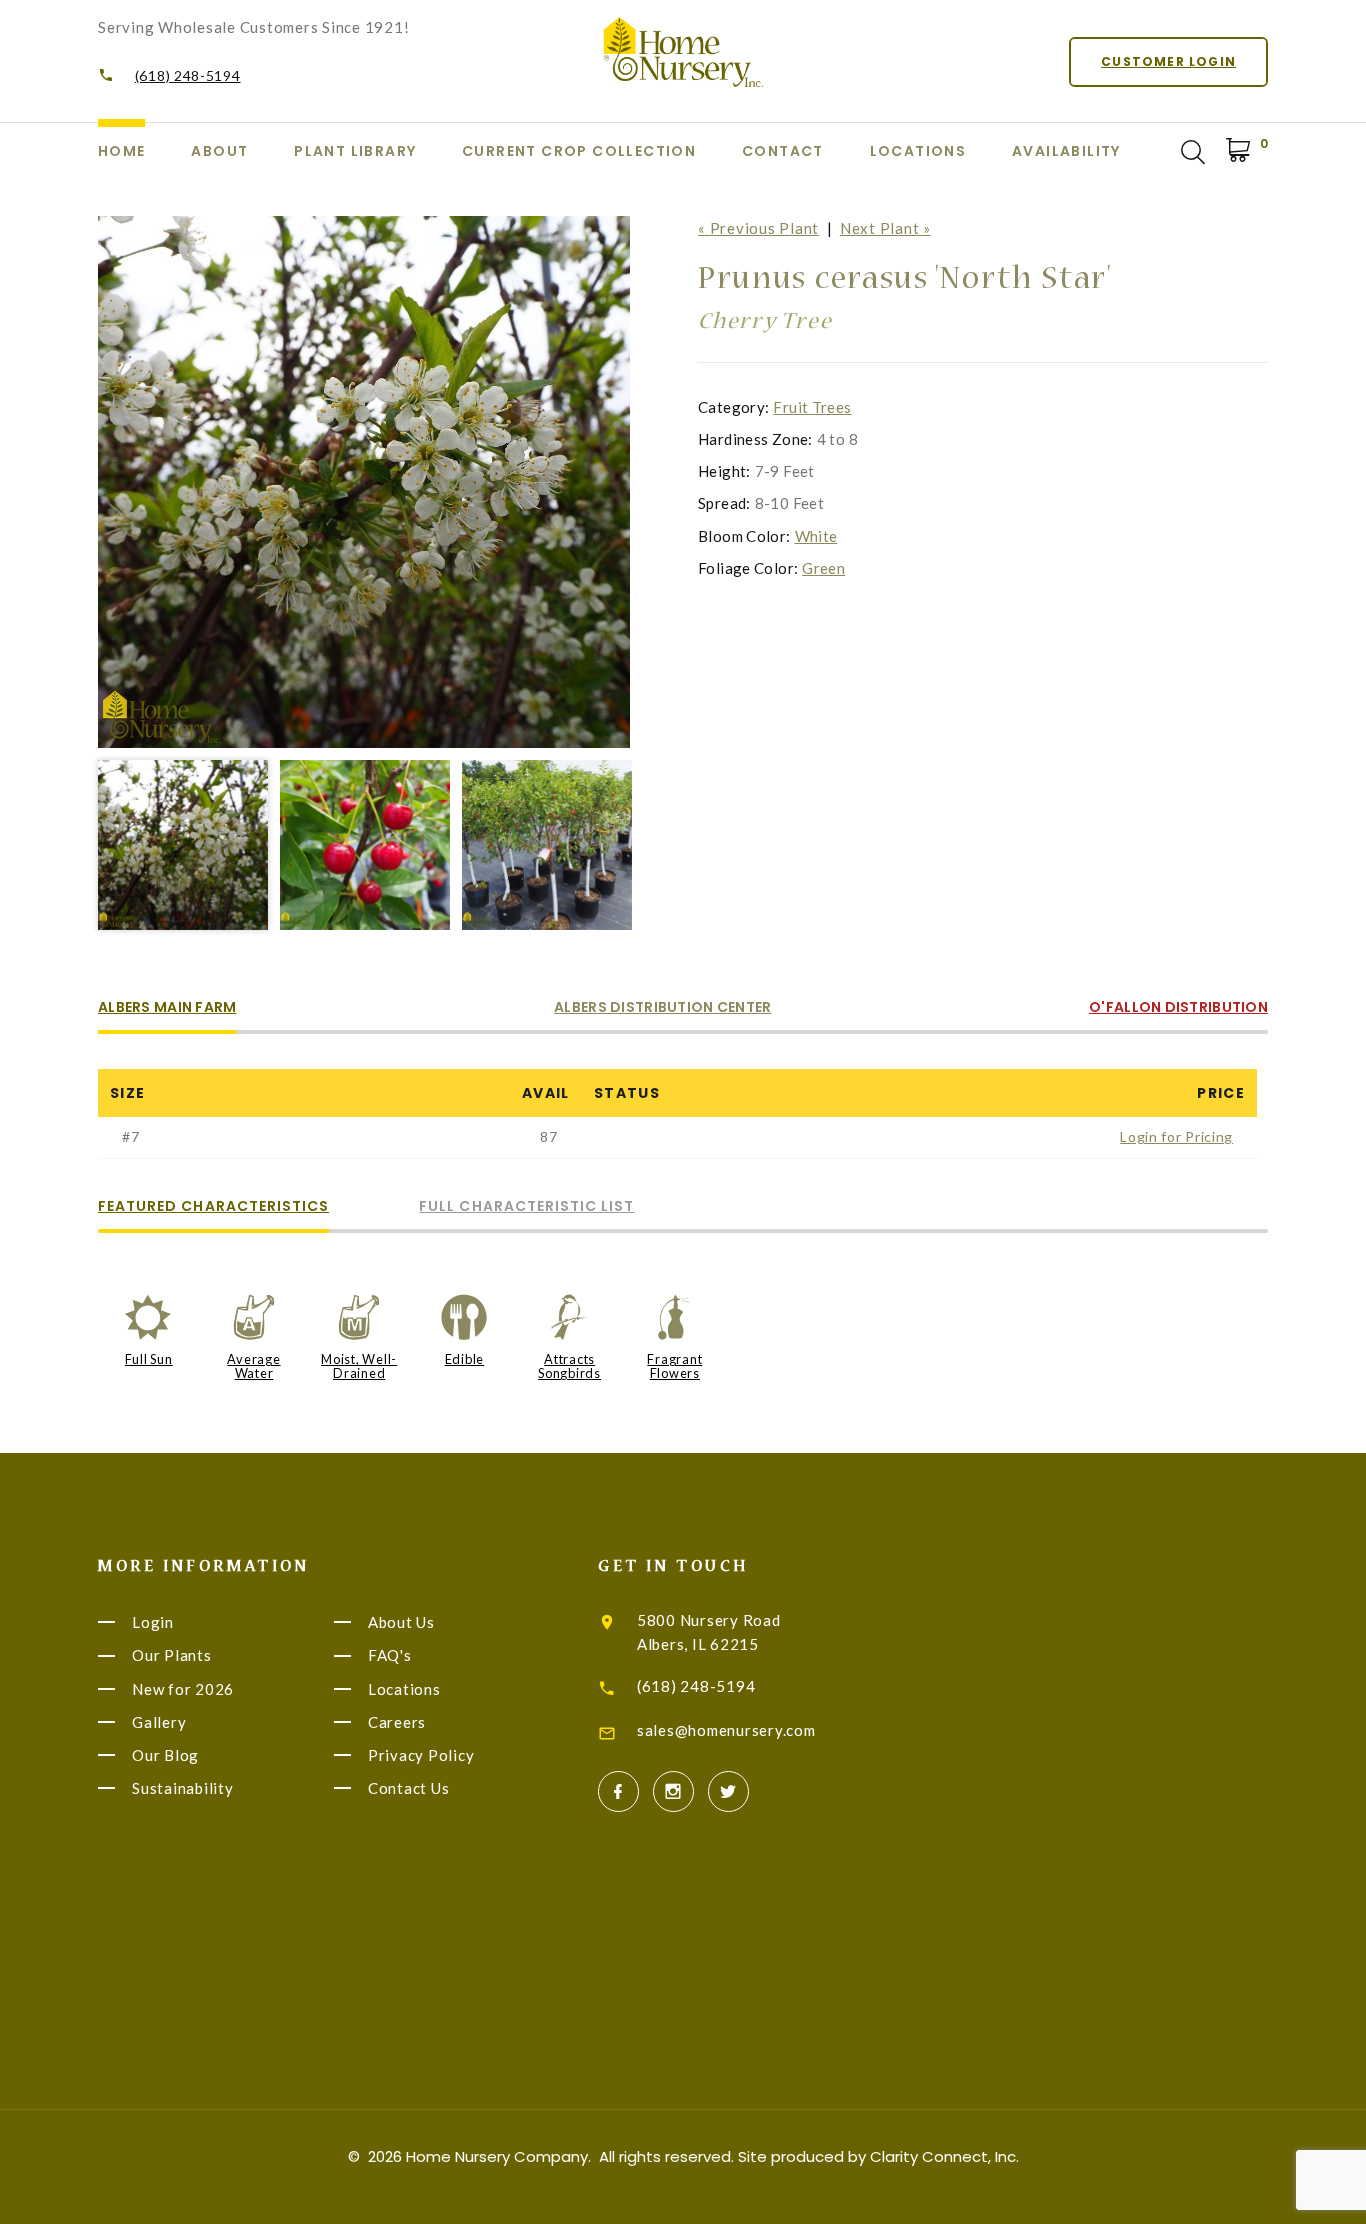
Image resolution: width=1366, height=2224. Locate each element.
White (816, 536)
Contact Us (409, 1788)
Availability (1066, 151)
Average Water (253, 1366)
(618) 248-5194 (188, 75)
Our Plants (172, 1656)
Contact (783, 151)
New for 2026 (183, 1689)
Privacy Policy (421, 1755)
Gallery (159, 1722)
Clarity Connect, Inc (943, 2156)
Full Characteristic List (526, 1207)
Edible (465, 1359)
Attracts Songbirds (569, 1366)
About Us (401, 1622)
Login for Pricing (1176, 1136)
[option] (364, 482)
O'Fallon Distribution (1178, 1008)
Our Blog (165, 1755)
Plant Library (355, 151)
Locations (918, 151)
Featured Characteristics (213, 1207)
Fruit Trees (812, 407)
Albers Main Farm (167, 1008)
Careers (397, 1722)
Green (823, 568)
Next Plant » (885, 228)
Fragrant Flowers (674, 1366)
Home (122, 151)
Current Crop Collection (579, 151)
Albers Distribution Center (662, 1008)
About (219, 151)
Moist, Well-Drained (359, 1366)
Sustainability (183, 1788)
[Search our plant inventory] (1193, 152)
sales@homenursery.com (726, 1730)
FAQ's (390, 1656)
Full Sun (149, 1359)
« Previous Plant (758, 228)
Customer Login (1168, 61)
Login (153, 1622)
